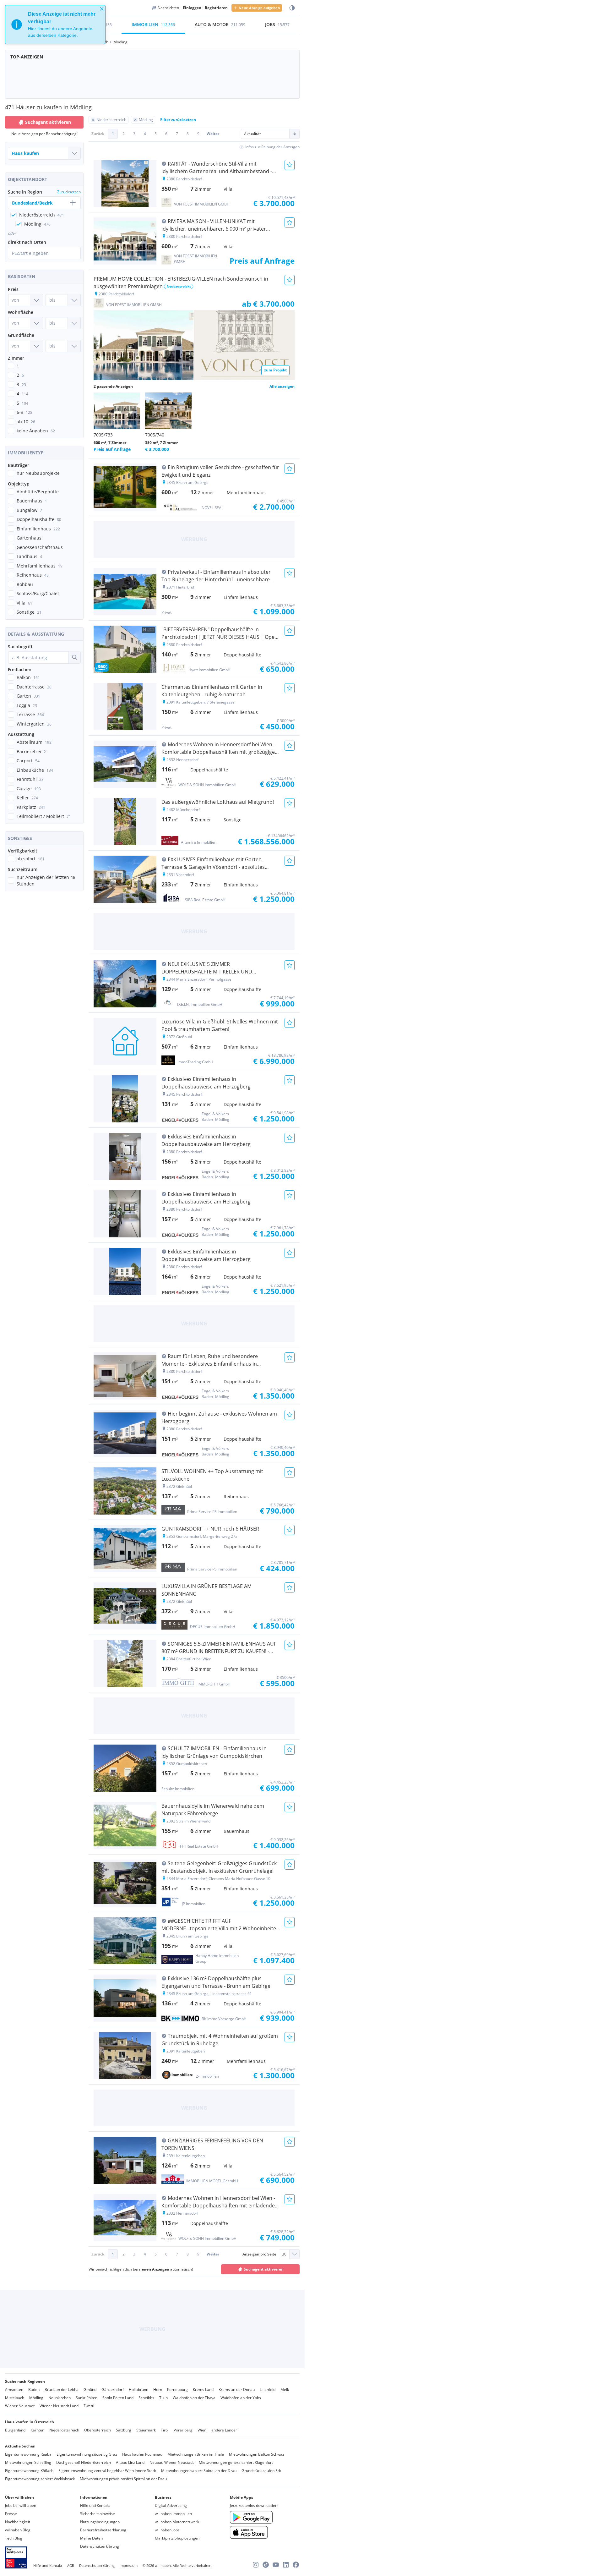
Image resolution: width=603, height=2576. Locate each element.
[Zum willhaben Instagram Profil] (256, 2565)
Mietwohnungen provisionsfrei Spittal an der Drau (123, 2479)
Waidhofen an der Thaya (194, 2398)
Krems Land (203, 2390)
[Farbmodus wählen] (292, 8)
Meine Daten (91, 2538)
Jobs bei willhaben (21, 2505)
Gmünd (90, 2390)
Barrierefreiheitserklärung (103, 2530)
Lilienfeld (268, 2390)
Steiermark (146, 2430)
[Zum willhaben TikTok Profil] (266, 2565)
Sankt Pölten (87, 2398)
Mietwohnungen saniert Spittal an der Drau (199, 2471)
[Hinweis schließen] (102, 9)
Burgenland (15, 2430)
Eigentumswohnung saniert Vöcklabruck (40, 2479)
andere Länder (224, 2430)
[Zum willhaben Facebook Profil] (296, 2565)
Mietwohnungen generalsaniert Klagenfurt (236, 2462)
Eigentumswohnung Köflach (29, 2471)
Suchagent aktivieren (48, 122)
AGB (71, 2565)
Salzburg (124, 2430)
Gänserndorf (113, 2390)
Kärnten (37, 2430)
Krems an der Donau (237, 2390)
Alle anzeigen (282, 386)
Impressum (129, 2565)
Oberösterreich (98, 2430)
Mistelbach (15, 2398)
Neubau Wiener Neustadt (172, 2462)
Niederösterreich (64, 2430)
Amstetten (14, 2390)
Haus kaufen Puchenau (142, 2454)
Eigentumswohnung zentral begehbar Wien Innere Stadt (107, 2471)
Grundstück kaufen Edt (261, 2471)
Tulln (163, 2398)
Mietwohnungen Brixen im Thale (196, 2454)
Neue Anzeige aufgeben (259, 8)
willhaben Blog (18, 2530)
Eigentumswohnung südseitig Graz (87, 2454)
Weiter (213, 134)
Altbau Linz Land (130, 2462)
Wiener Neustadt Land (59, 2406)
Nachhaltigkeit (18, 2522)
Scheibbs (146, 2398)
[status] (55, 25)
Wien (202, 2430)
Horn (158, 2390)
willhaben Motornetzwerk (177, 2522)
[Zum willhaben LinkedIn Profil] (286, 2565)
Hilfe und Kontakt (95, 2505)
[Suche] (74, 657)
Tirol (165, 2430)
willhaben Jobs (167, 2530)
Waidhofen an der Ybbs (241, 2398)
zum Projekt (275, 370)
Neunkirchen (60, 2398)
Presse (11, 2514)
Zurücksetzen (69, 192)
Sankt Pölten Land (118, 2398)
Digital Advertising (171, 2505)
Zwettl (89, 2406)
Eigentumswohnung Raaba (28, 2454)
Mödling (36, 2398)
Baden (34, 2390)
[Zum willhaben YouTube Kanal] (276, 2565)
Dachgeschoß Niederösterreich (84, 2462)
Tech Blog (14, 2538)
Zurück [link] (98, 134)
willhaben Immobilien (173, 2514)
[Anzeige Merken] (290, 165)
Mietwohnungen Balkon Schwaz (257, 2454)
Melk (285, 2390)
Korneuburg (177, 2390)
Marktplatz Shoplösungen (177, 2538)
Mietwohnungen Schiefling (28, 2462)
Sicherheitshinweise (98, 2514)
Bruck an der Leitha (62, 2390)
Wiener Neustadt (20, 2406)
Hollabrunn (139, 2390)
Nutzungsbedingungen (100, 2522)
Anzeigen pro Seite (259, 2254)
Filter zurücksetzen (178, 120)
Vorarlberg (183, 2430)
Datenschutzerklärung (100, 2546)
